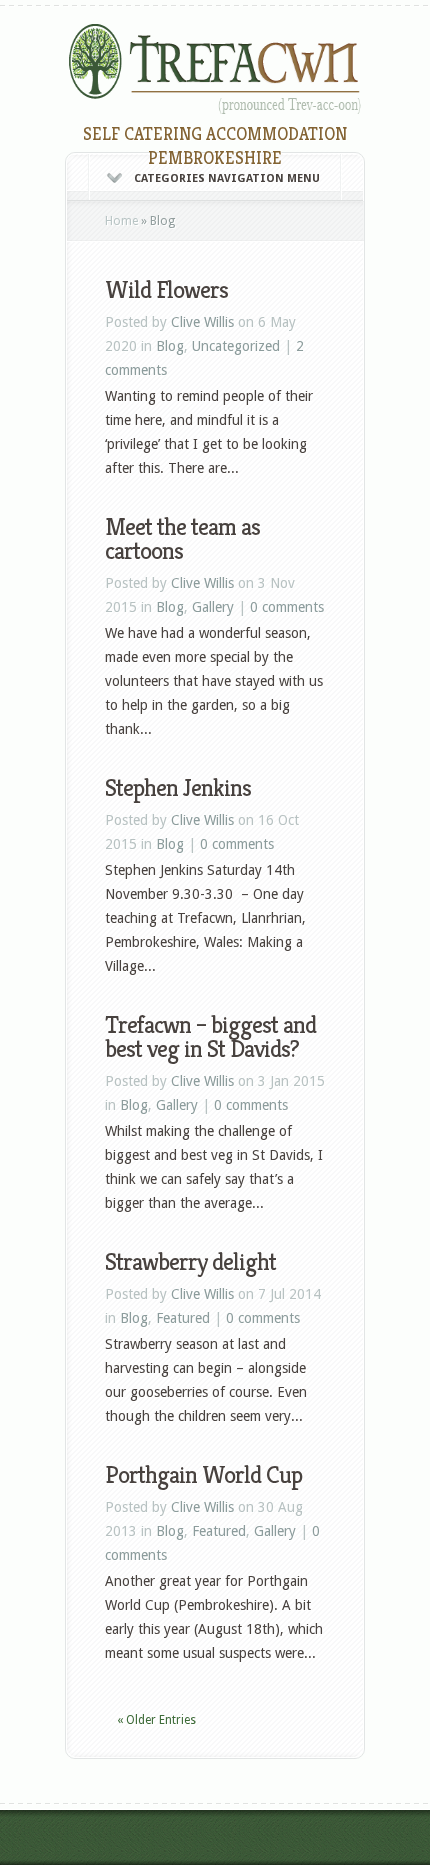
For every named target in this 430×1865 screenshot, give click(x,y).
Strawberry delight (190, 1262)
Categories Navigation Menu (227, 178)
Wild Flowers (166, 290)
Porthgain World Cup (203, 1475)
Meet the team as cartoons (182, 539)
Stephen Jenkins (178, 788)
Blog (170, 346)
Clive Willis (202, 322)
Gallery (213, 607)
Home (121, 221)
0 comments (287, 607)
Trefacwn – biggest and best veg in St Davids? (210, 1037)
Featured (183, 1318)
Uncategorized (236, 346)
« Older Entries (156, 1720)
